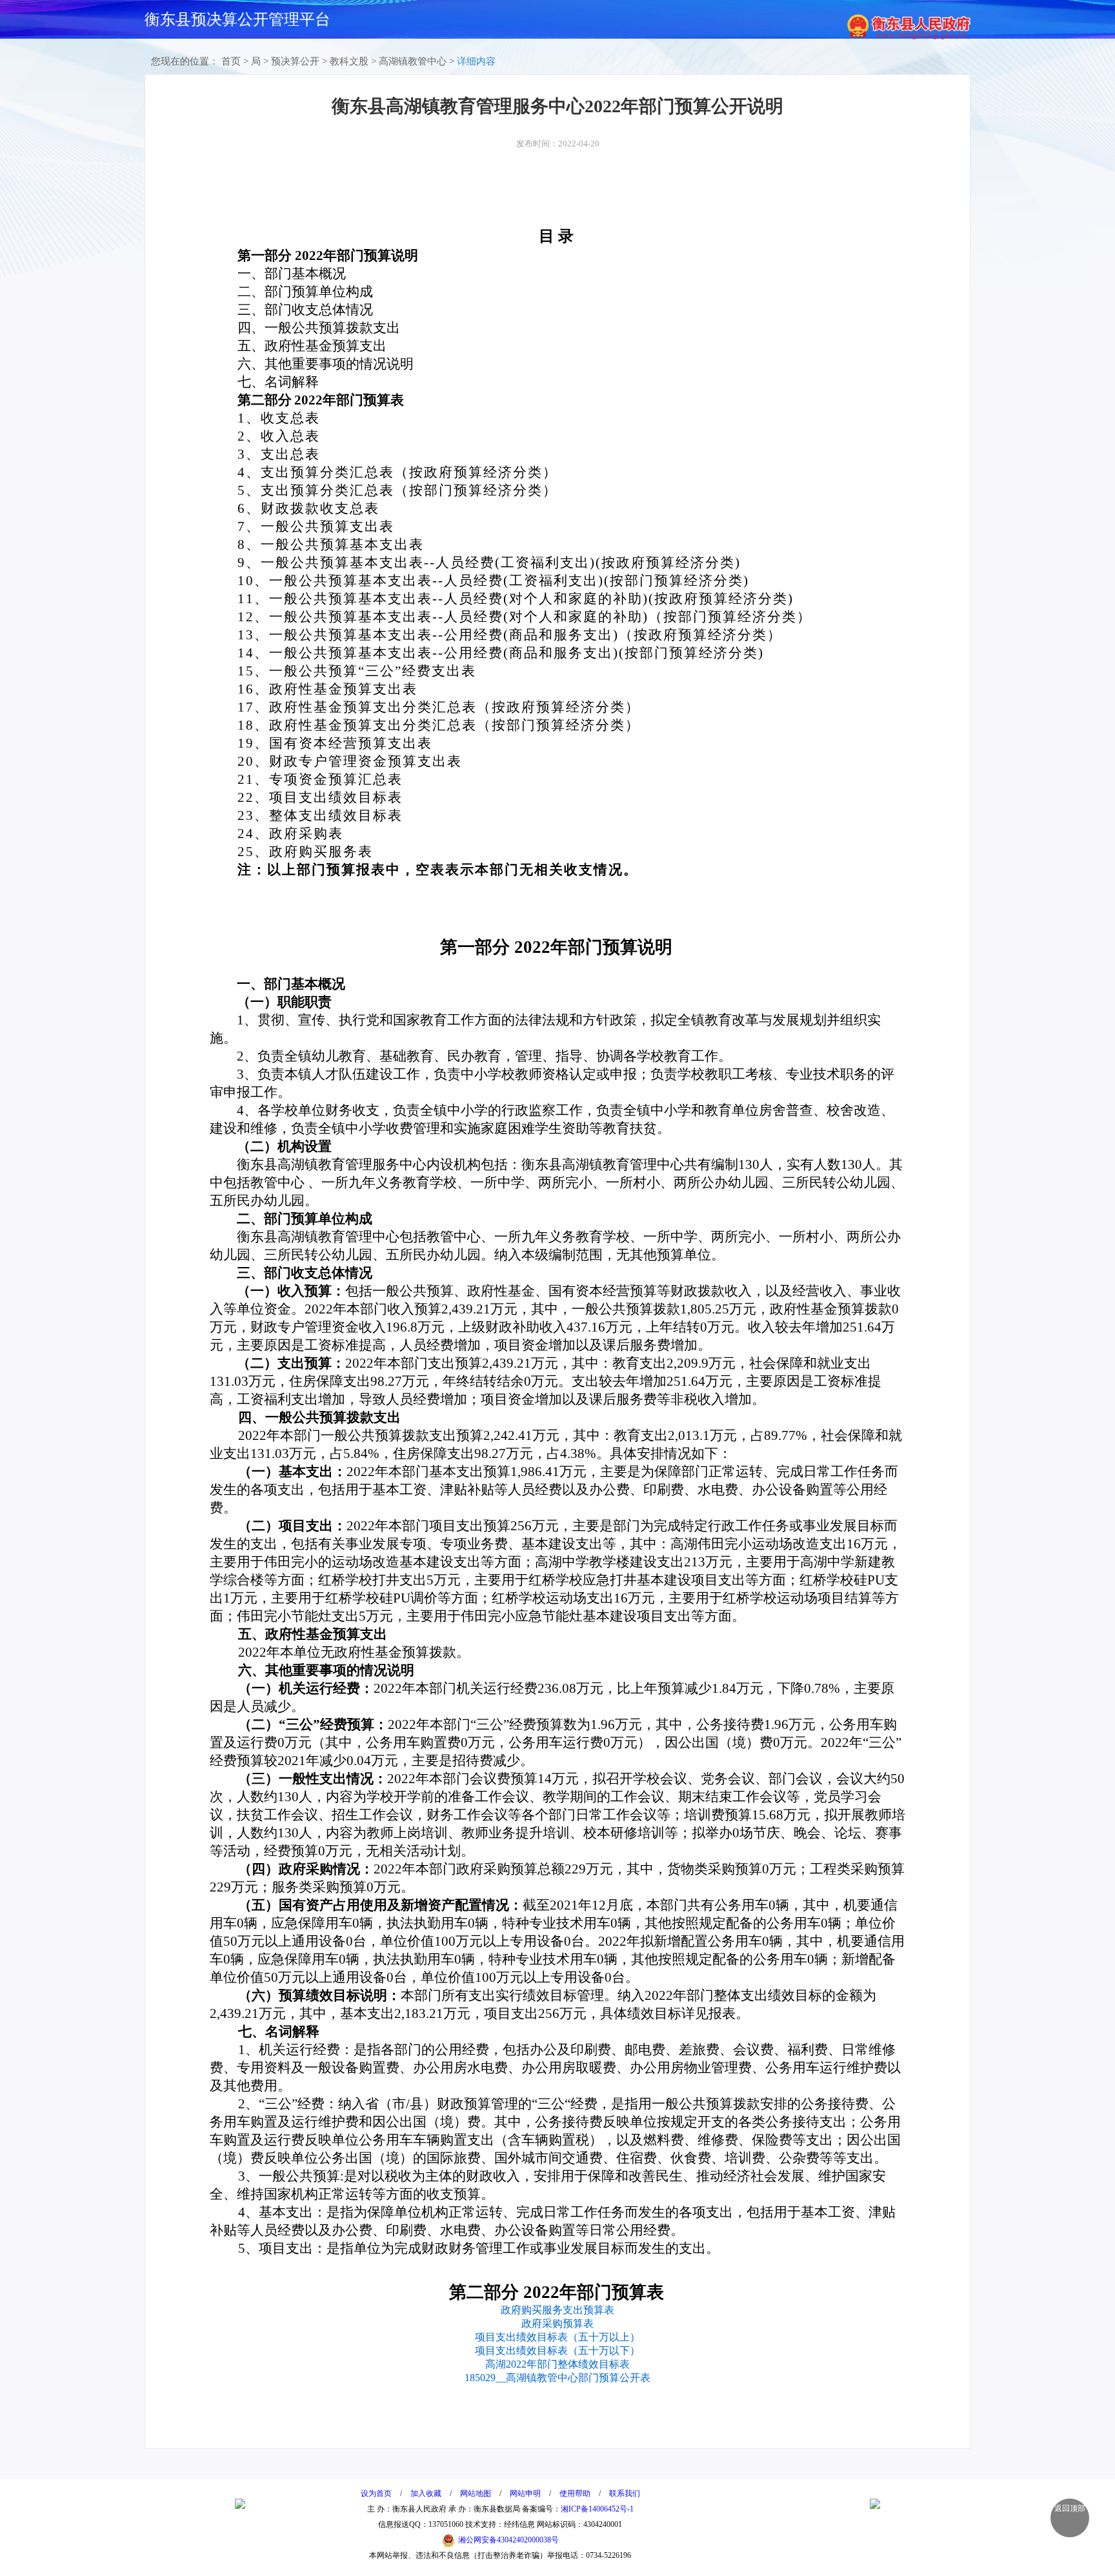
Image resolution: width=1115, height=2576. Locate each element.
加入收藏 (426, 2493)
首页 (231, 61)
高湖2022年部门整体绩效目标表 (557, 2364)
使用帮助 (575, 2493)
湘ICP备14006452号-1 (597, 2509)
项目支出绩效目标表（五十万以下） (557, 2351)
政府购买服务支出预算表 (557, 2310)
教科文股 (349, 61)
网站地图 (476, 2493)
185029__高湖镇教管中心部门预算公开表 (557, 2378)
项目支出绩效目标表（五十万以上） (557, 2337)
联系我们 (625, 2493)
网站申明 (525, 2493)
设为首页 (376, 2493)
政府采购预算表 (557, 2323)
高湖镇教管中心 (413, 61)
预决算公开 (295, 61)
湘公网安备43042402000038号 (508, 2540)
